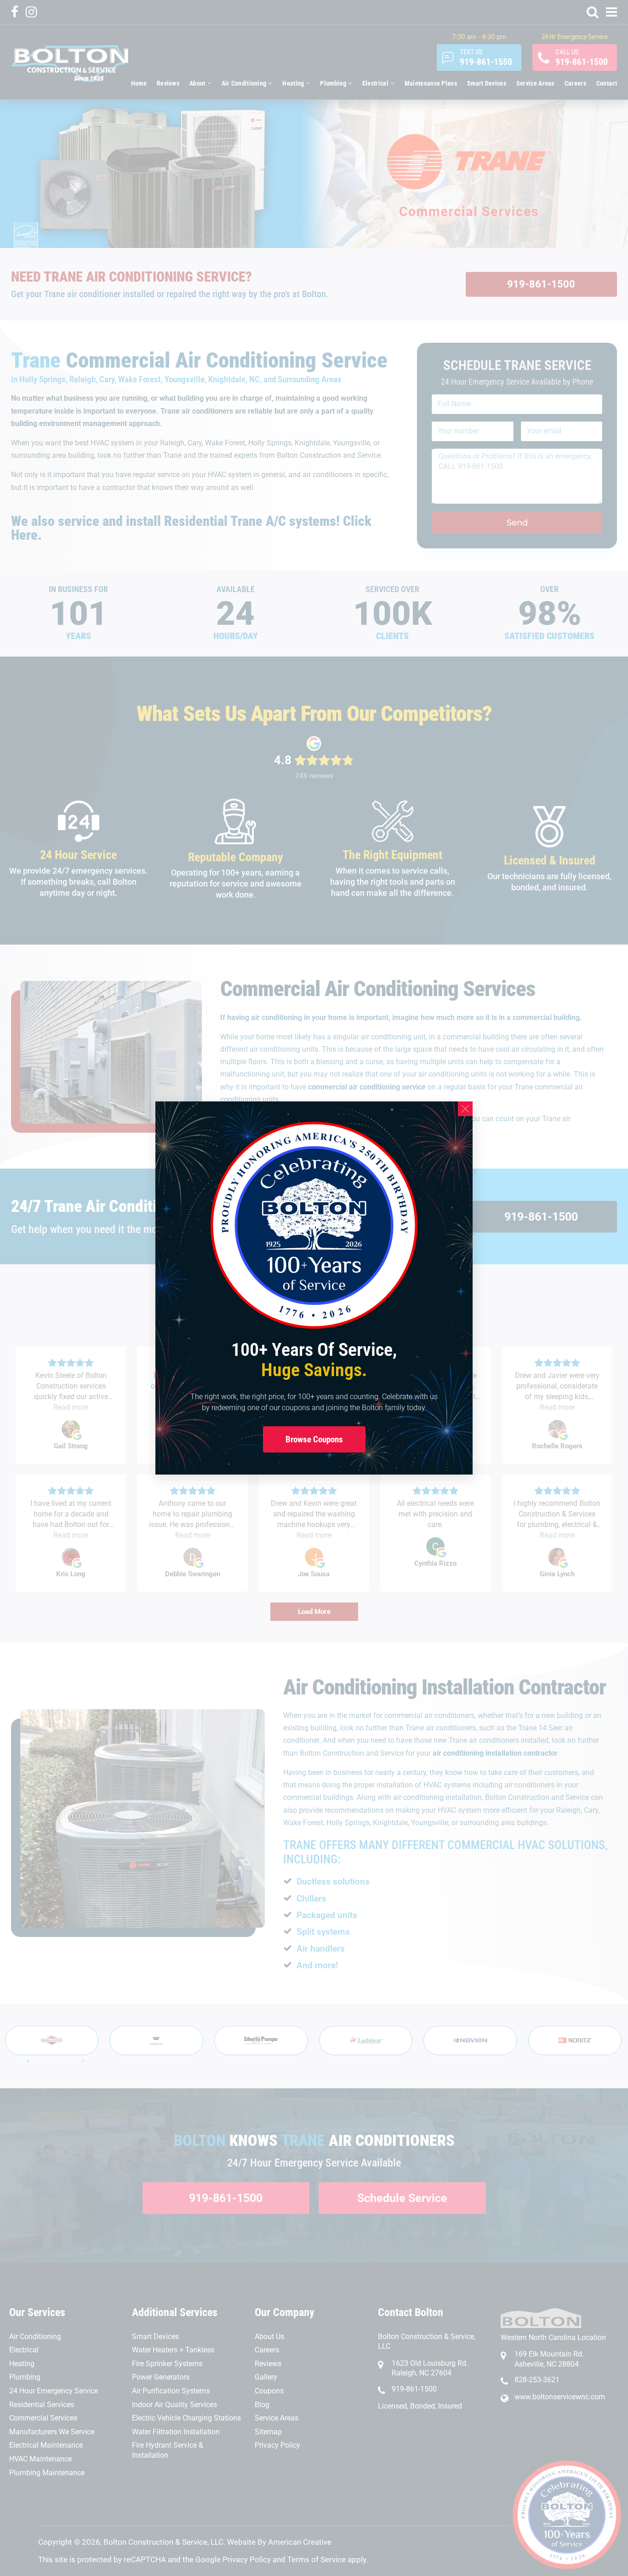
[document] (314, 1288)
